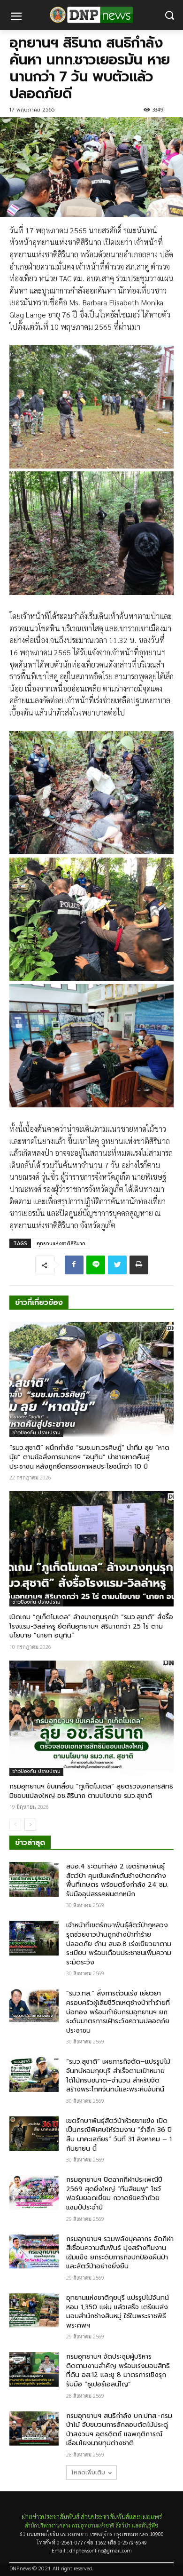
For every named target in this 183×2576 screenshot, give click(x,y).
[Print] (139, 1265)
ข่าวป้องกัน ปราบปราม (36, 1433)
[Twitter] (117, 1265)
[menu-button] (16, 17)
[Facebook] (74, 1265)
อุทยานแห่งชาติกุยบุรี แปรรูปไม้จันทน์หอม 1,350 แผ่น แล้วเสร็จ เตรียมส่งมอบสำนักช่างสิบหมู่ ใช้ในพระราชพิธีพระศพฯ (118, 2312)
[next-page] (30, 1825)
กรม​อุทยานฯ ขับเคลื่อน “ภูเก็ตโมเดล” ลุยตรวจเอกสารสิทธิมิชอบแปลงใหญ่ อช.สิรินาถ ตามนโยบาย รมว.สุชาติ (91, 1791)
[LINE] (96, 1265)
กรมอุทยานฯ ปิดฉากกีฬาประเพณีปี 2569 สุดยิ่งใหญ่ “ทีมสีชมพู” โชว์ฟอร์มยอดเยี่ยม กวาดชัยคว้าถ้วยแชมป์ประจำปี (114, 2194)
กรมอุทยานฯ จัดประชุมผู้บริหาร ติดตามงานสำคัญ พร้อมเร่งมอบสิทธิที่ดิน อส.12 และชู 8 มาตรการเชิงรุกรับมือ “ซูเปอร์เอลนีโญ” (118, 2370)
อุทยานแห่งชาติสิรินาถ (61, 1244)
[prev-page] (15, 1825)
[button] (169, 15)
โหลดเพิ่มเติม (88, 2473)
